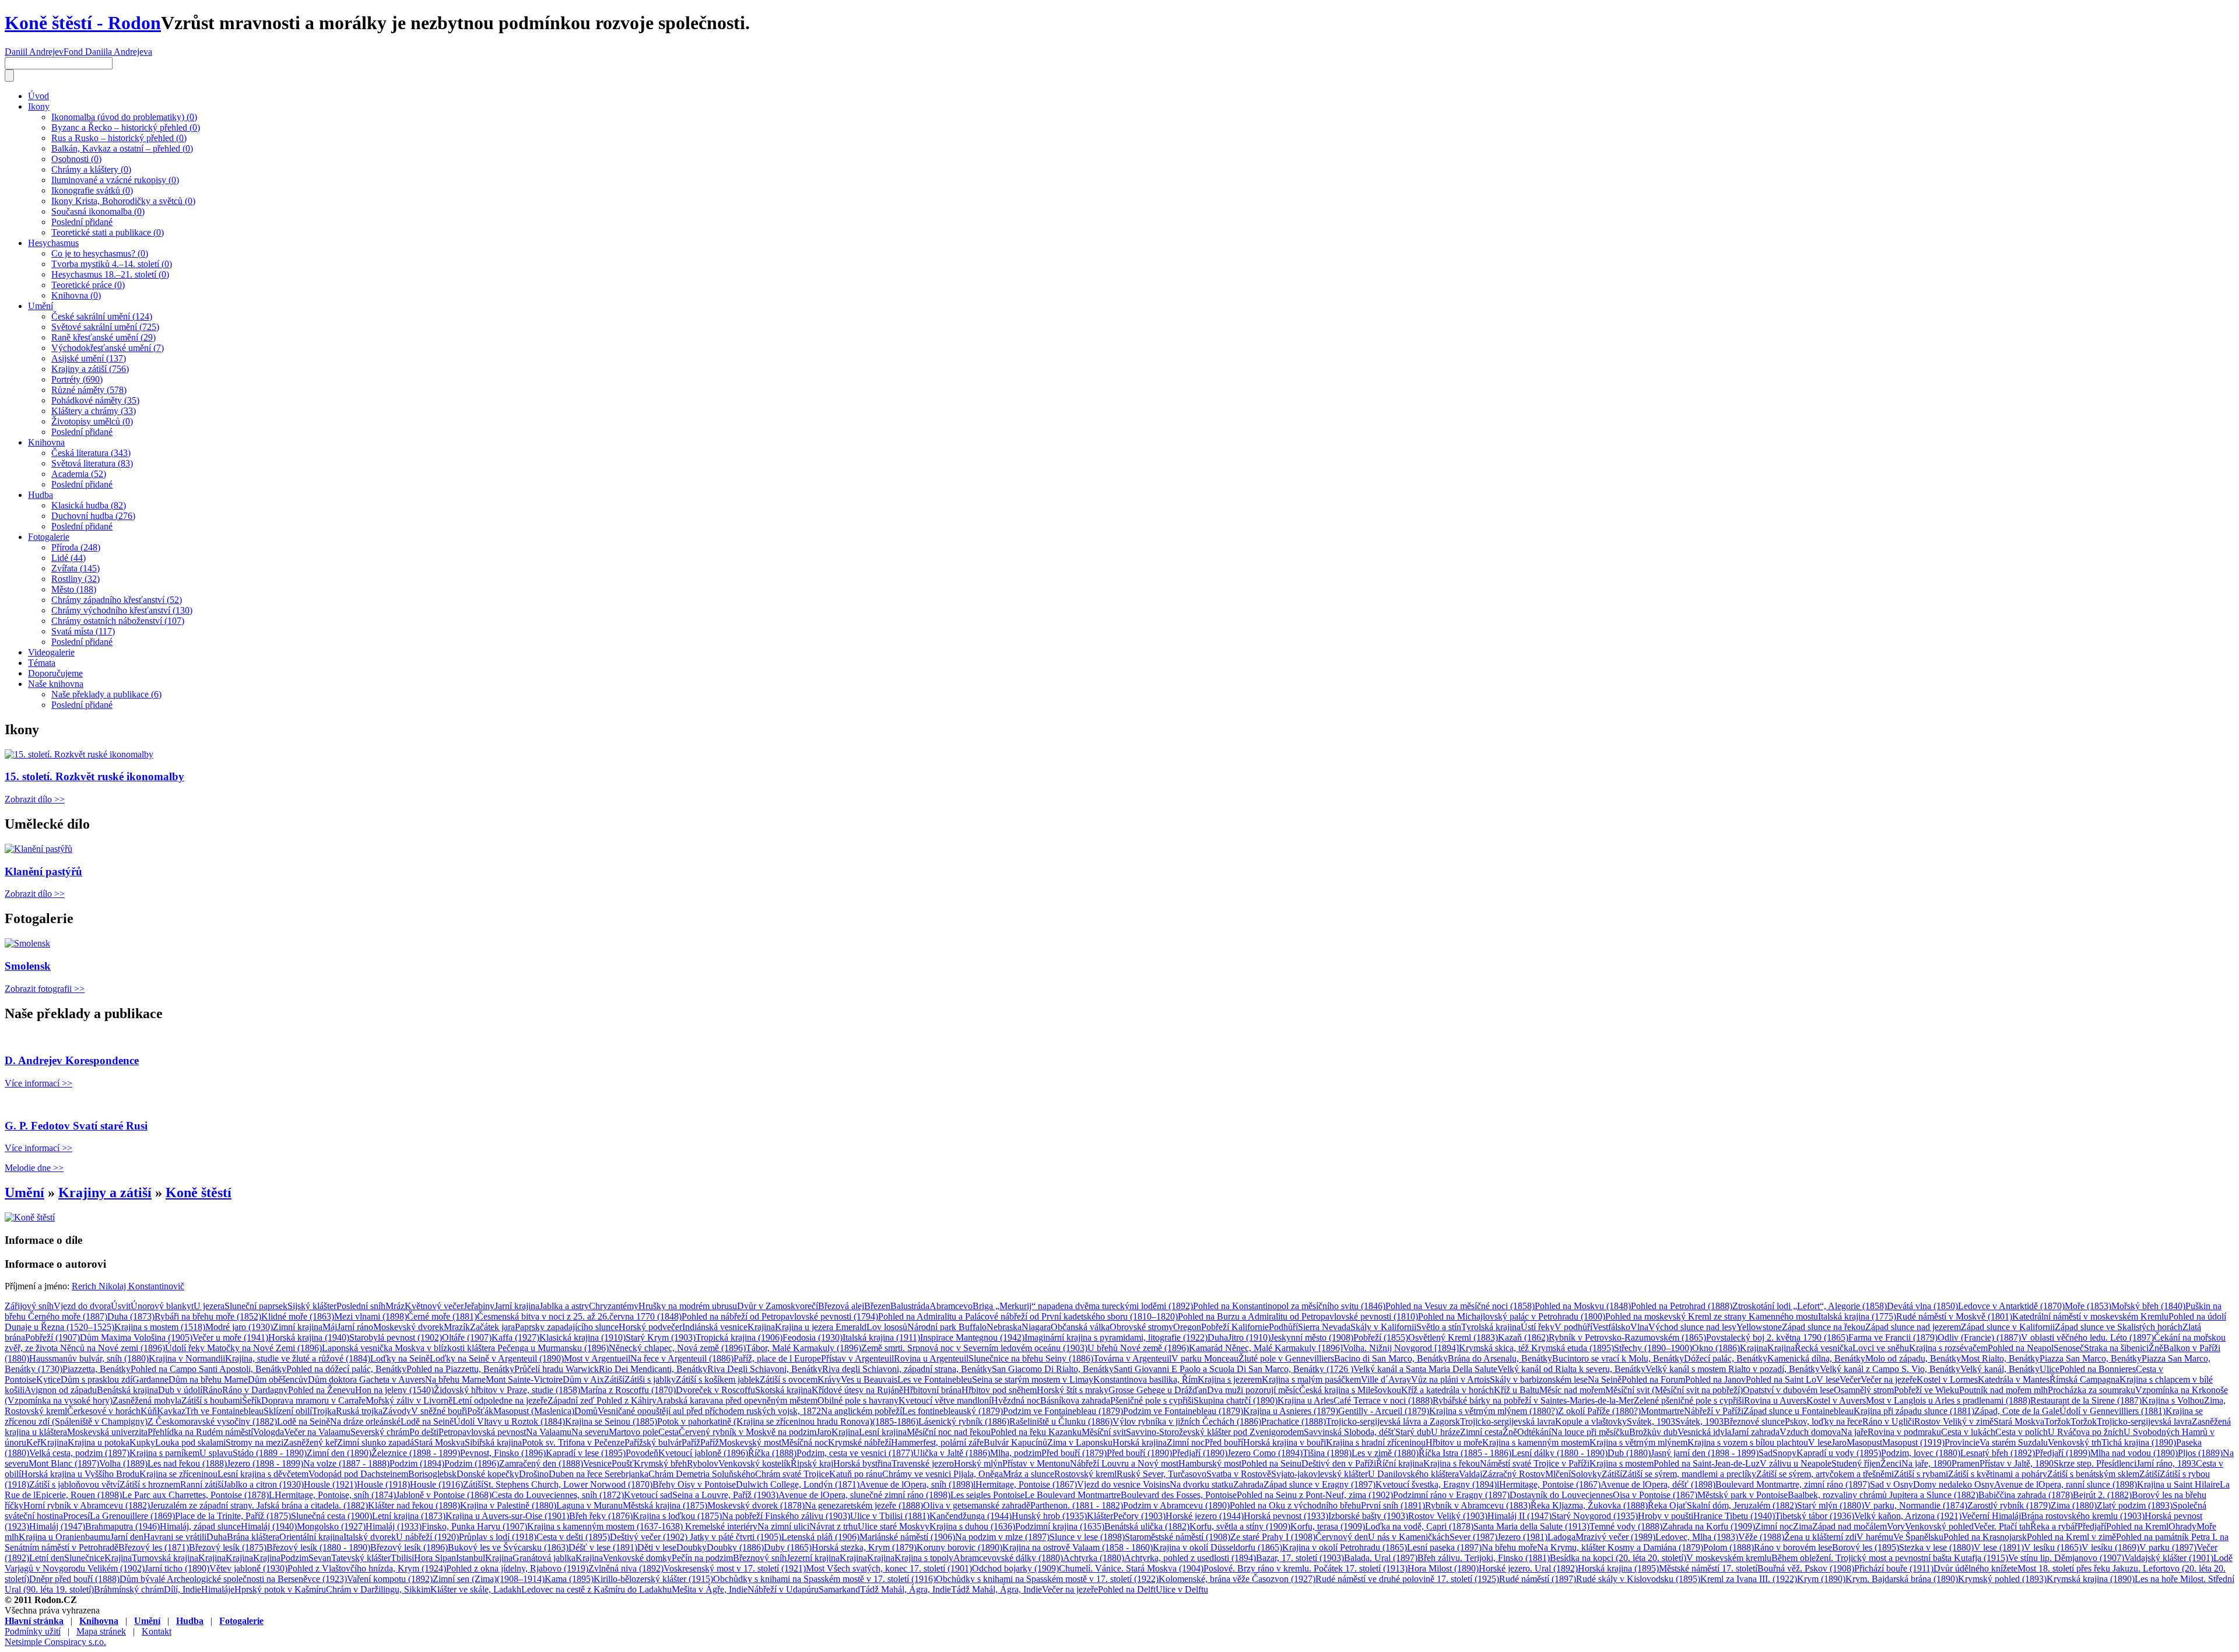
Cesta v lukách (1968, 1432)
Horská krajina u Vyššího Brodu (80, 1474)
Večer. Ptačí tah (2002, 1526)
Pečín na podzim (702, 1558)
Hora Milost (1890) (1443, 1568)
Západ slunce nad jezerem (1913, 1327)
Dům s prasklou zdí (96, 1379)
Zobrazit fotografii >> (45, 989)
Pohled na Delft (1127, 1589)
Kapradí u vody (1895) (1839, 1453)
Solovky (1586, 1474)
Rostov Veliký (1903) (1448, 1516)
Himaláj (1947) (57, 1526)
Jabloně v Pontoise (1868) (444, 1495)
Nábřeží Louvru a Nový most (1124, 1463)
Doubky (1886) (735, 1547)
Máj (330, 1327)
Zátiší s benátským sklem (2093, 1474)
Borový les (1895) (1866, 1547)
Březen (877, 1306)
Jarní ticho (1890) (177, 1568)
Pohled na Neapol (2021, 1348)
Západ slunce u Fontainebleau (1798, 1411)
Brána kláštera (253, 1537)
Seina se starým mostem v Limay (1033, 1379)
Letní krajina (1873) (409, 1516)
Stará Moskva (2019, 1421)
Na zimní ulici (783, 1526)
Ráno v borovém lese (1793, 1547)
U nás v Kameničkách (1409, 1537)
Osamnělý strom (1864, 1390)
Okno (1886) (1716, 1348)
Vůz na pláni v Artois (1450, 1379)
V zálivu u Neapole (1796, 1463)
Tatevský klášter (361, 1558)
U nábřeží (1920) (427, 1537)
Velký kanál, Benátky (2000, 1369)
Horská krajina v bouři (1285, 1442)
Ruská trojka (359, 1411)
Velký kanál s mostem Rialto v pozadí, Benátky (1733, 1369)
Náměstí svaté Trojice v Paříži (1535, 1463)
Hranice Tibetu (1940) (1734, 1516)
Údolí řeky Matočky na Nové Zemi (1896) (243, 1348)
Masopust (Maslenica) (534, 1411)
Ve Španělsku (1918, 1537)
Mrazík (457, 1327)
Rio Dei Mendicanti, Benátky (653, 1369)
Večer (1850, 1379)
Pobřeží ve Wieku (1926, 1390)
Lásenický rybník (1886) (964, 1421)
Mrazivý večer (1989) (1615, 1537)
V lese (1828, 1379)
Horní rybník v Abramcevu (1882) (87, 1505)
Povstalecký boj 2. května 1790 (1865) (1777, 1337)
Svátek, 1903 (1651, 1421)
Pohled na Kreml (2137, 1526)
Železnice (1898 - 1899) (416, 1453)
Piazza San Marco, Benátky (2091, 1358)
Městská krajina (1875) (665, 1505)
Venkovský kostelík (754, 1463)
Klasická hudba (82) (89, 505)
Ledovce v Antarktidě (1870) (2011, 1306)
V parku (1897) (2168, 1547)
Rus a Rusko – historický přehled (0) (119, 138)
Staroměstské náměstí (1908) (1178, 1537)
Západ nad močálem (1850, 1526)
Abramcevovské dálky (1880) (1008, 1558)
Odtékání (1534, 1432)
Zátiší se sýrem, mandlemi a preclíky (1689, 1474)
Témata (42, 663)
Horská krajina (1140, 1442)
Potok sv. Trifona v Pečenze (573, 1442)
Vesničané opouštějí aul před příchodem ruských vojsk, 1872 (709, 1411)
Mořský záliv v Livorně (409, 1400)
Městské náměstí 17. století (1708, 1568)
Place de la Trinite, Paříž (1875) (233, 1516)
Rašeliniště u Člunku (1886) (1061, 1421)
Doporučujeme (55, 673)
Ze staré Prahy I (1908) (1273, 1537)
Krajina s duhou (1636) (972, 1526)
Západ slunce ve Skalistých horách (2119, 1327)
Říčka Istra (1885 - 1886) (1465, 1453)
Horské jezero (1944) (1205, 1516)
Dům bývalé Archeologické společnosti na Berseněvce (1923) (233, 1579)
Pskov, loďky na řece (1824, 1421)
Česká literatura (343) (91, 453)
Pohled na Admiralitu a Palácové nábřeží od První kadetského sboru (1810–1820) (1028, 1316)
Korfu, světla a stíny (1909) (1240, 1526)
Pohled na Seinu (1271, 1463)
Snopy (1784, 1453)
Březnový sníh (760, 1558)
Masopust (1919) (1913, 1442)
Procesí (76, 1516)
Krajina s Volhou (2173, 1400)
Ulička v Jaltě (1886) (952, 1453)
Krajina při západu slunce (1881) (1914, 1411)
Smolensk (28, 966)
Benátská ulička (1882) (1147, 1526)
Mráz (395, 1306)
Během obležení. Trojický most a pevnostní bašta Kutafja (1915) (1890, 1558)
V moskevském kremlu (1729, 1558)
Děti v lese (657, 1547)
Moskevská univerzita (107, 1432)
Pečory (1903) (1139, 1516)
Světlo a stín (1439, 1327)
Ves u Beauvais (869, 1379)
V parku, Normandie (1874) (1916, 1505)
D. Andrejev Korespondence (72, 1060)
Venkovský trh (2075, 1442)
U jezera (209, 1306)
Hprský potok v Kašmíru (280, 1589)
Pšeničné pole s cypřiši (1152, 1400)
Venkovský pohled (1939, 1526)
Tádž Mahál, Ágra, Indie (906, 1589)
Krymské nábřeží (859, 1442)
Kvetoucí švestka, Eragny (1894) (1436, 1484)
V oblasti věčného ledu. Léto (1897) (2087, 1337)
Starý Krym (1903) (661, 1337)
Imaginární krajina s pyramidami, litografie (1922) (1116, 1337)
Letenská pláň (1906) (820, 1537)
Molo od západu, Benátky (1913, 1358)
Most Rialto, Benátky (2000, 1358)
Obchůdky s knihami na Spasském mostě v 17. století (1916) (824, 1579)
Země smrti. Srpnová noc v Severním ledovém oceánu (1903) (974, 1348)
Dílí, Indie (183, 1589)
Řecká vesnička (1824, 1348)
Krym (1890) (1821, 1579)
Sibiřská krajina (493, 1442)
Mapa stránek (101, 1631)
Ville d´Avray (1386, 1379)
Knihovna (46, 442)
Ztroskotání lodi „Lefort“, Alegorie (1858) (1810, 1306)
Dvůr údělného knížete (1975, 1568)
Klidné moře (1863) (298, 1316)
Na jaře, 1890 (1926, 1463)
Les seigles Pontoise (987, 1495)
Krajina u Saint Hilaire (2178, 1484)
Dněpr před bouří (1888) (74, 1579)
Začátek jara (492, 1327)
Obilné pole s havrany (858, 1400)
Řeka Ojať (1667, 1505)
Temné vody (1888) (1626, 1526)
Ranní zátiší (202, 1484)
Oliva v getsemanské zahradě (977, 1505)
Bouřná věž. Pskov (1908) (1806, 1568)
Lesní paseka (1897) (1444, 1547)
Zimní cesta (1481, 1432)
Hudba (41, 495)
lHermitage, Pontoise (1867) (1025, 1484)
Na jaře (1854, 1432)
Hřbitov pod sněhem (999, 1390)
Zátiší (614, 1379)
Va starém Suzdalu (2014, 1442)
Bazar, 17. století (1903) (1300, 1558)
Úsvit (121, 1306)
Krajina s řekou (1452, 1463)
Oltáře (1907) (467, 1337)
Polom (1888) (1729, 1547)
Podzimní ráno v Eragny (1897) (1451, 1495)
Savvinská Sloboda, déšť (1350, 1432)
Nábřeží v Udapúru (783, 1589)
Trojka (324, 1411)
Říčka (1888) (772, 1453)
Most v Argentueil (597, 1358)
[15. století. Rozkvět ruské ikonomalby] (79, 754)
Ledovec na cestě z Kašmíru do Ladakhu (596, 1589)
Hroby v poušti (1666, 1516)
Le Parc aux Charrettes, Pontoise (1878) (195, 1495)
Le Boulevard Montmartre (1073, 1495)
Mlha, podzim (1016, 1453)
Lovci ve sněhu (1881, 1348)
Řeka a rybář (2054, 1526)
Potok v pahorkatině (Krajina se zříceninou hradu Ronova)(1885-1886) (788, 1421)
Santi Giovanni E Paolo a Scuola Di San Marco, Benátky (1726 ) (1233, 1369)
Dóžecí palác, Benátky (1726, 1358)
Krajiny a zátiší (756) (90, 369)
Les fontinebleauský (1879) (952, 1411)
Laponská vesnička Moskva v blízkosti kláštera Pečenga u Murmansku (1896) (465, 1348)
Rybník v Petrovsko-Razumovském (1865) (1627, 1337)
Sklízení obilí (288, 1411)
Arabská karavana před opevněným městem (737, 1400)
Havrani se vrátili (175, 1537)
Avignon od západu (61, 1390)
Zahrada (1248, 1484)
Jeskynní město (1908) (1312, 1337)
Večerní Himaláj (1991, 1516)
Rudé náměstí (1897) (1538, 1579)
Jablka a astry (564, 1306)
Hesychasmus (53, 243)
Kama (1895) (569, 1579)
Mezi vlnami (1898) (371, 1316)
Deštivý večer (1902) (650, 1537)
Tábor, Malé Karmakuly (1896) (803, 1348)
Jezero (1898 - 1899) (265, 1463)
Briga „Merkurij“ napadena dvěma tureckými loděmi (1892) (1083, 1306)
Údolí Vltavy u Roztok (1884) (509, 1421)
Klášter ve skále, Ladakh (476, 1589)
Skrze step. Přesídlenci (2095, 1463)
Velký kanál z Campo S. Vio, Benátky (1890, 1369)
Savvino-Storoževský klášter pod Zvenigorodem (1215, 1432)
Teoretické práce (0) (88, 285)
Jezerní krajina (813, 1558)
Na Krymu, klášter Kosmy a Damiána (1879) (1620, 1547)
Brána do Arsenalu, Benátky (1500, 1358)
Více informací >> (38, 1083)
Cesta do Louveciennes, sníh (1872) (558, 1495)
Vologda (269, 1432)
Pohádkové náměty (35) (95, 400)
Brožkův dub (1653, 1432)
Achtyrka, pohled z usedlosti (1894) (1190, 1558)
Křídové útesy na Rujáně (857, 1390)
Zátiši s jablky (650, 1379)
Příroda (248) (76, 547)
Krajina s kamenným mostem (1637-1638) (606, 1526)
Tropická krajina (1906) (739, 1337)
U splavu (216, 1453)
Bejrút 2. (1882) (2102, 1495)
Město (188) (74, 589)
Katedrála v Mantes (2014, 1379)
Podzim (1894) (417, 1463)
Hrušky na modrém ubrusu (688, 1306)
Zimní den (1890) (339, 1453)
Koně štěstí (199, 1192)
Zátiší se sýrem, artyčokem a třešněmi (1825, 1474)
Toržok (2057, 1421)
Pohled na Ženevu (322, 1390)
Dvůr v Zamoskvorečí (778, 1306)
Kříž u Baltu (1517, 1390)
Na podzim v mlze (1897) (1002, 1537)
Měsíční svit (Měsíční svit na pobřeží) (1674, 1390)
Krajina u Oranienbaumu (64, 1537)
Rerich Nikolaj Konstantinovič (128, 1286)
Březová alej (841, 1306)
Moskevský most (750, 1442)
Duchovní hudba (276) (93, 516)
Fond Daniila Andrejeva (108, 52)
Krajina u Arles (1306, 1400)
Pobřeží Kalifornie (1235, 1327)
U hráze (1445, 1432)
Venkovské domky (637, 1558)
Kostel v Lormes (1947, 1379)
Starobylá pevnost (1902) (396, 1337)
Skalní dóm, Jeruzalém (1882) (1742, 1505)
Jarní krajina (517, 1306)
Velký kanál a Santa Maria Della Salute (1425, 1369)
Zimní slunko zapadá (375, 1442)
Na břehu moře (1509, 1547)
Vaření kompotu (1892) (390, 1579)
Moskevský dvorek (408, 1327)
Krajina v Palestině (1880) (508, 1505)
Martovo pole (634, 1432)
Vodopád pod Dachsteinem (358, 1474)
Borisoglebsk (432, 1474)
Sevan (320, 1558)
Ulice (2050, 1369)
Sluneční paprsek (256, 1306)
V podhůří (1573, 1327)
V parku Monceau (1205, 1358)
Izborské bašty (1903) (1368, 1516)
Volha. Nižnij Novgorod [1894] (1401, 1348)
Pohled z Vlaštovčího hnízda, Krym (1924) (367, 1568)
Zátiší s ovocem (789, 1379)
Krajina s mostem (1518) (160, 1327)
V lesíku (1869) (2110, 1547)
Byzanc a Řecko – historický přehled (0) (126, 127)
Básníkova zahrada (1075, 1400)
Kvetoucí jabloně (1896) (703, 1453)
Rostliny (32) (76, 579)
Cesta (668, 1432)
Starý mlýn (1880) (1831, 1505)
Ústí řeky (1538, 1327)
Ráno (212, 1390)
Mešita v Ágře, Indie (710, 1589)
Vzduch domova (1810, 1432)
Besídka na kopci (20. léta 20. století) (1618, 1558)
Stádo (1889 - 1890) (270, 1453)
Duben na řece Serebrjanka (599, 1474)
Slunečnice (84, 1558)
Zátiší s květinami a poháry (1998, 1474)
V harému (1875, 1537)
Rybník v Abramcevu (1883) (1478, 1505)
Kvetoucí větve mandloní (945, 1400)
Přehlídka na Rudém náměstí (200, 1432)
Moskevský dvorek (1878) (756, 1505)
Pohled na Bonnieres (2098, 1369)
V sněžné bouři (439, 1411)
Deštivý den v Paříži (1339, 1463)
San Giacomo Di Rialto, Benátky (1053, 1369)
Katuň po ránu (856, 1474)
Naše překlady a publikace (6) (106, 694)
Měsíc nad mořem (1572, 1390)
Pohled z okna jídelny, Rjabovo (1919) (517, 1568)
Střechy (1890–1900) (1653, 1348)
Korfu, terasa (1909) (1328, 1526)
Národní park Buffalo (947, 1327)
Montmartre (1662, 1411)
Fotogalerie (49, 537)
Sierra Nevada (1324, 1327)
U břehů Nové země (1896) (1138, 1348)
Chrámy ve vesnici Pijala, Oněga (943, 1474)
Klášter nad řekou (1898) (414, 1505)
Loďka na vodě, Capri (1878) (1419, 1526)
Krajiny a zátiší (105, 1192)
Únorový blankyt (162, 1306)
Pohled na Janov (1715, 1379)
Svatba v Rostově (1239, 1474)
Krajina (761, 1327)
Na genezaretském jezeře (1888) (864, 1505)
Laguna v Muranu (589, 1505)
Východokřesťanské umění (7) (108, 348)
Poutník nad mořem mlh (2003, 1390)
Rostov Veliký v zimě (1954, 1421)
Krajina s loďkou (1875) (677, 1516)
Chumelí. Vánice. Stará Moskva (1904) (1131, 1568)
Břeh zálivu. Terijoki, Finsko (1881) (1484, 1558)
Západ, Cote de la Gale (2017, 1411)
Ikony (39, 106)
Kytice (48, 1379)
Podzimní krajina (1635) (1060, 1526)
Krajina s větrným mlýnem (1638, 1442)
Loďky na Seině (400, 1358)
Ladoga (1561, 1537)
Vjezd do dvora (82, 1306)
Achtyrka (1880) (1094, 1558)
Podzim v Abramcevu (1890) (1176, 1505)
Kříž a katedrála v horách (1447, 1390)
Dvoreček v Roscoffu (715, 1390)
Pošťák (480, 1411)
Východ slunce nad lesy (1692, 1327)
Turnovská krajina (165, 1558)
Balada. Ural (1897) (1381, 1558)
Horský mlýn (978, 1463)
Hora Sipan (435, 1558)
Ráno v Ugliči (1888, 1421)
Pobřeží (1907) (52, 1337)
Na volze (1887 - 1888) (346, 1463)
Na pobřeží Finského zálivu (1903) (786, 1516)
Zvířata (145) (76, 568)
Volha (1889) (123, 1463)
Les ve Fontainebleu (935, 1379)
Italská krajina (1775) (1857, 1316)
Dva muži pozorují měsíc (1253, 1390)
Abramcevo (951, 1306)
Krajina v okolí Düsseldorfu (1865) (1217, 1547)
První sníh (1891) (1393, 1505)
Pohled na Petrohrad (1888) (1682, 1306)
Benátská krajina (127, 1390)
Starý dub (1413, 1432)
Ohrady (2182, 1526)
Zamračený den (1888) (541, 1463)
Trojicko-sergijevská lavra (1508, 1421)
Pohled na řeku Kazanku (1036, 1432)
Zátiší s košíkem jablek (718, 1379)
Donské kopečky (488, 1474)
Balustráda (910, 1306)
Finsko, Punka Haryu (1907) (474, 1526)
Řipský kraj (812, 1463)
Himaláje (218, 1589)
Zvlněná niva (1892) (626, 1568)
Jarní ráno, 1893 (2166, 1463)
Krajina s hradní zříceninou (1376, 1442)
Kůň (149, 1411)
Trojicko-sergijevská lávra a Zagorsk (1393, 1421)
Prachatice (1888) (1294, 1421)
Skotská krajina (783, 1390)
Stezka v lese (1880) (1936, 1547)
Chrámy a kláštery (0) (91, 169)
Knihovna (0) (76, 295)
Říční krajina (1400, 1463)
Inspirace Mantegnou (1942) (972, 1337)
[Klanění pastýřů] (38, 849)
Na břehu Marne (455, 1379)
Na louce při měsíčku (1590, 1432)
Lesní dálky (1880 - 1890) (1559, 1453)
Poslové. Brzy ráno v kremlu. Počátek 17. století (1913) (1306, 1568)
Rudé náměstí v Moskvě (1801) (1954, 1316)
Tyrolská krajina (1491, 1327)
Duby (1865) (788, 1547)
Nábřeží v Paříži (1714, 1411)
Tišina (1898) (1327, 1453)
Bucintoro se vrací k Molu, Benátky (1618, 1358)
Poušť (623, 1463)
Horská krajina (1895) (1618, 1568)
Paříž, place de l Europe (777, 1358)
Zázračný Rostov (1514, 1474)
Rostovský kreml (1085, 1474)
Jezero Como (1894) (1265, 1453)
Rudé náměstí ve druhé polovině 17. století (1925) (1407, 1579)
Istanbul (471, 1558)
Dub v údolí (180, 1390)
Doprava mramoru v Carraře (313, 1400)
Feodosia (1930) (813, 1337)
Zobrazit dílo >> (35, 799)
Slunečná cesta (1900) (331, 1516)
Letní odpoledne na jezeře (500, 1400)
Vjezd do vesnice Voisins (1123, 1484)
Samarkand (839, 1589)
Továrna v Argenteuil (1132, 1358)
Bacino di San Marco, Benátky (1391, 1358)
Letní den (47, 1558)
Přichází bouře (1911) (1894, 1568)
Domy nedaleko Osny (1954, 1484)
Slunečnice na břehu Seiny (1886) (1031, 1358)
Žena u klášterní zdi (1820, 1537)
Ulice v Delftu (1182, 1589)
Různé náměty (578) (89, 390)
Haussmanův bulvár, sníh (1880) (89, 1358)
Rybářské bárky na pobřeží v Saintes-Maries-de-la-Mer (1533, 1400)
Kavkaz (171, 1411)
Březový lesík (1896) (409, 1547)
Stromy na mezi (255, 1442)
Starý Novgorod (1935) (1595, 1516)
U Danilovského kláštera (1413, 1474)
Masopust (1864, 1442)
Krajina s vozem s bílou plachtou (1748, 1442)
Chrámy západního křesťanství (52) (117, 600)
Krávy (829, 1379)
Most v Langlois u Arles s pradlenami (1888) (1948, 1400)
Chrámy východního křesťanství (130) (122, 610)
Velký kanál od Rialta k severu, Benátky (1571, 1369)
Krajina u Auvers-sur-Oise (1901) (507, 1516)
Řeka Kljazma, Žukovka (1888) (1589, 1505)
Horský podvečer (650, 1327)
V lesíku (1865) (2053, 1547)
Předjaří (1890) (1200, 1453)
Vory (1896, 1526)
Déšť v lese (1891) (603, 1547)
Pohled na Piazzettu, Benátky (460, 1369)
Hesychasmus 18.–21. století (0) (110, 274)
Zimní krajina (298, 1327)
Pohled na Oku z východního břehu (1295, 1505)
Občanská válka (1080, 1327)
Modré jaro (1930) (239, 1327)
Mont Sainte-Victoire (524, 1379)
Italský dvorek (370, 1537)
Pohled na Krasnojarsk (1985, 1537)
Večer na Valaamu (317, 1432)
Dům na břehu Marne (208, 1379)
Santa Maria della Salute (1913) (1531, 1526)
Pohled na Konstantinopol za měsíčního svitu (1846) (1289, 1306)
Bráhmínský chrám (129, 1589)
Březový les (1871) (154, 1547)
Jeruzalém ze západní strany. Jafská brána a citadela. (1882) (259, 1505)
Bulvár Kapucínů (1015, 1442)
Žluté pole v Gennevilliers (1286, 1358)
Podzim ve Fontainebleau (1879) (1063, 1411)
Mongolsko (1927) (331, 1526)
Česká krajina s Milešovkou (1350, 1390)
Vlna (1639, 1327)
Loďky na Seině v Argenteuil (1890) (497, 1358)
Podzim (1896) (472, 1463)
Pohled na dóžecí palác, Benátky (346, 1369)
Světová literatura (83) (92, 463)
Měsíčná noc (805, 1442)
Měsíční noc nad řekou (949, 1432)
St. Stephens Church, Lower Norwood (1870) (568, 1484)
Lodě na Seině (303, 1421)
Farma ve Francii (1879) (1893, 1337)
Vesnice (597, 1463)
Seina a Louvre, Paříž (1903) (725, 1495)
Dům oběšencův (278, 1379)
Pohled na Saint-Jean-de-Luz (1707, 1463)
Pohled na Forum (1653, 1379)
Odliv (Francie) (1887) (1979, 1337)
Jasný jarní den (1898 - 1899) (1705, 1453)
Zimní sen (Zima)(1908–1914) (489, 1579)
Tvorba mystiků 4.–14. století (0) (112, 264)
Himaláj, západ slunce (200, 1526)
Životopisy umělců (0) (92, 421)
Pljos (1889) (2200, 1453)
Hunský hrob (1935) (1049, 1516)
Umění (41, 306)
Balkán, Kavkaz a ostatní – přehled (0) (122, 148)
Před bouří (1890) (1139, 1453)
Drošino (534, 1474)
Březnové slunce (1754, 1421)
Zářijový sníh (29, 1306)
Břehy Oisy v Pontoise (694, 1484)
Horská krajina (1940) (309, 1337)
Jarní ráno (355, 1327)
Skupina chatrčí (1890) (1236, 1400)
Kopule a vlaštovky (1591, 1421)
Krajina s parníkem (164, 1453)
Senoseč (2069, 1348)
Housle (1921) (330, 1484)
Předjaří (2092, 1526)
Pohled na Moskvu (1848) (1583, 1306)
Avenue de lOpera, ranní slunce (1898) (2066, 1484)
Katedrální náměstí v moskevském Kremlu (2090, 1316)
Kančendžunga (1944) (971, 1516)
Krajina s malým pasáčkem (1311, 1379)
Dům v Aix (583, 1379)
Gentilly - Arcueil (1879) (1384, 1411)
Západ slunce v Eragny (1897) (1319, 1484)
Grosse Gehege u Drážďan (1158, 1390)
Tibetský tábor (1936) (1815, 1516)
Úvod (38, 96)
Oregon (1187, 1327)
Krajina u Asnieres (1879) (1291, 1411)
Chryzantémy (614, 1306)
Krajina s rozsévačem (1948, 1348)
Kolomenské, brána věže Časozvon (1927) (1237, 1579)
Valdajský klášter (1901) (2169, 1558)
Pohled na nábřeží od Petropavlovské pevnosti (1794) (780, 1316)
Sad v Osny (1891, 1484)
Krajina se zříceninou (178, 1474)
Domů (586, 1411)
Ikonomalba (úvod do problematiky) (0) (124, 117)
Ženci (1891, 1463)
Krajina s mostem (1622, 1463)
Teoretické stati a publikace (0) (108, 232)
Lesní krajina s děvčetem (263, 1474)
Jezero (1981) (1522, 1537)
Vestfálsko (1611, 1327)
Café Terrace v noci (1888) (1383, 1400)
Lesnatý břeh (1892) (1998, 1453)
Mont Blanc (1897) (64, 1463)
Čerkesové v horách (104, 1411)
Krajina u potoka (99, 1442)
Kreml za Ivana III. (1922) (1749, 1579)
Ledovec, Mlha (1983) (1697, 1537)
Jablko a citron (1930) (264, 1484)
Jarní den (127, 1537)
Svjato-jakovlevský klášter (1319, 1474)
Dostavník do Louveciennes (1561, 1495)
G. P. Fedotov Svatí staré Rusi (76, 1126)
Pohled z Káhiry (627, 1400)
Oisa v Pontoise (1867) (1655, 1495)
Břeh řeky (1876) (601, 1516)
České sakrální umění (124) (102, 316)
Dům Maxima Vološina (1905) (136, 1337)
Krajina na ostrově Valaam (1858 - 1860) (1078, 1547)
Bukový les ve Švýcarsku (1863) (508, 1547)
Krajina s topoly (924, 1558)
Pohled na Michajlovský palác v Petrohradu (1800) (1512, 1316)
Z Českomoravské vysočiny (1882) (212, 1421)
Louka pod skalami (190, 1442)
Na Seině (1605, 1379)
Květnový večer (434, 1306)
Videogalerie (51, 652)
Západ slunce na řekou (1824, 1327)
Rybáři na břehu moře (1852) (208, 1316)
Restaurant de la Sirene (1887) (2086, 1400)
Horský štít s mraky (1073, 1390)
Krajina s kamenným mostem (1536, 1442)
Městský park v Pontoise (1743, 1495)
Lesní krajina (883, 1432)
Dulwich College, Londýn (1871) (798, 1484)
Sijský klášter (312, 1306)
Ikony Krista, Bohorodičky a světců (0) (123, 201)
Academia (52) (79, 474)
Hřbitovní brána (932, 1390)
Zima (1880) (2074, 1505)
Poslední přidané (82, 222)
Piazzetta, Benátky (96, 1369)
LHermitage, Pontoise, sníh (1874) (332, 1495)
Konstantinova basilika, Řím (1145, 1379)
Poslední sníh (361, 1306)
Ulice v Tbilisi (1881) (890, 1516)
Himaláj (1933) (394, 1526)
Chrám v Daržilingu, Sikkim (378, 1589)
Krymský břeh (660, 1463)
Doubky (692, 1547)
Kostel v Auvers (1836, 1400)
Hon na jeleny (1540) (394, 1390)
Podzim (294, 1558)
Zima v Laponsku (1080, 1442)
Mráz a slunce (1029, 1474)
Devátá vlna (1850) (1922, 1306)
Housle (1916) (436, 1484)
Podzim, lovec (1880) (1921, 1453)
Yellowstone (1759, 1327)
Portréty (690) (77, 379)
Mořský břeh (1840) (2148, 1306)
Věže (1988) (1761, 1537)
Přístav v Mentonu (1036, 1463)
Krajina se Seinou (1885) (611, 1421)
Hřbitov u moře (1454, 1442)
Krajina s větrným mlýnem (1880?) (1494, 1411)
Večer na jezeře (1889, 1379)
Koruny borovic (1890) (959, 1547)
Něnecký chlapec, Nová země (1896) (677, 1348)
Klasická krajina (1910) (582, 1337)
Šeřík (252, 1400)
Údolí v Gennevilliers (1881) (2112, 1411)
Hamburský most (1210, 1463)
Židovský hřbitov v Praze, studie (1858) (507, 1390)
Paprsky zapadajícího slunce (567, 1327)
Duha (1218, 1337)
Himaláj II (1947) (1519, 1516)
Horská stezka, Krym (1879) (864, 1547)
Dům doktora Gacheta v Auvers (366, 1379)
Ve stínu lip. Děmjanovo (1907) (2066, 1558)
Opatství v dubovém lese (1788, 1390)
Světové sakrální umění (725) (105, 327)
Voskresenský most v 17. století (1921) (735, 1568)
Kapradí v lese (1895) (586, 1453)
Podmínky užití (33, 1631)
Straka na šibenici (2116, 1348)
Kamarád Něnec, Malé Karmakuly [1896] (1266, 1348)
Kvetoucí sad (648, 1495)
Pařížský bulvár (653, 1442)
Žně (2156, 1348)
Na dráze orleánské (365, 1421)
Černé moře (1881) (442, 1316)
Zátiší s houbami (212, 1400)
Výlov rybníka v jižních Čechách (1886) (1187, 1421)
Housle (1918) (383, 1484)
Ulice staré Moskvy (894, 1526)
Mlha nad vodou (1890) (2134, 1453)
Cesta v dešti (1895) (573, 1537)
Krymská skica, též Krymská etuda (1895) (1536, 1348)
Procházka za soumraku (2091, 1390)
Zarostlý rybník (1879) (2009, 1505)
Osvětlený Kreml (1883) (1453, 1337)
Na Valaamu (549, 1432)
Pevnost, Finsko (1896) (503, 1453)
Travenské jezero (923, 1463)
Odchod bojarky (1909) (1015, 1568)
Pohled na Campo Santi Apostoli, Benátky (208, 1369)
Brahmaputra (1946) (122, 1526)
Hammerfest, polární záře (937, 1442)
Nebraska (1004, 1327)
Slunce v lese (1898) (1087, 1537)
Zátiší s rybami (1921, 1474)
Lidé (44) (69, 558)
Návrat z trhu (834, 1526)
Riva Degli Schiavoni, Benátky (765, 1369)
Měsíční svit (1104, 1432)
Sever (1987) (1473, 1537)
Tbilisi (402, 1558)
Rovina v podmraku (1904, 1432)
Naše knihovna (56, 684)
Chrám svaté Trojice (792, 1474)
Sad (1766, 1453)
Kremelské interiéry (721, 1526)
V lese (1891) (1999, 1547)
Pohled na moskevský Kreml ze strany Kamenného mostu (1712, 1316)
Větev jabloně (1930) (248, 1568)
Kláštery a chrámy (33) (94, 411)
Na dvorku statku (1201, 1484)
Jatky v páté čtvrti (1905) (736, 1537)
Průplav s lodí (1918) (498, 1537)
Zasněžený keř (310, 1442)
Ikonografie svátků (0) (92, 190)
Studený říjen (1856, 1463)
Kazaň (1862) (1523, 1337)
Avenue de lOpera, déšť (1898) (1658, 1484)
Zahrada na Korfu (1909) (1709, 1526)
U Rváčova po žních (2086, 1432)
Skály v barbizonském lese (1539, 1379)
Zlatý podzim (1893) (2135, 1505)
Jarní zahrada (1755, 1432)
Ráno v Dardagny (255, 1390)
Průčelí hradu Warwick (557, 1369)
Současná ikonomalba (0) (98, 211)
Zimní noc (1186, 1442)
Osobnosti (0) (76, 159)
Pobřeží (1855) (1381, 1337)
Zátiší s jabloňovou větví (74, 1484)
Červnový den (1342, 1537)
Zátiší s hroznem (150, 1484)
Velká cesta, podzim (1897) (79, 1453)
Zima (1803, 1526)
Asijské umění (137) (89, 358)
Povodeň (642, 1453)
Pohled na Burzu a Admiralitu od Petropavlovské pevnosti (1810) (1298, 1316)
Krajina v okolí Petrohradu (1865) (1345, 1547)
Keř (33, 1442)
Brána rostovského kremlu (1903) (2083, 1516)
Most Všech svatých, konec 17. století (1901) (889, 1568)
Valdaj (1471, 1474)
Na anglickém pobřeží (861, 1411)
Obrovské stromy (1141, 1327)
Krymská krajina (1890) (2091, 1579)
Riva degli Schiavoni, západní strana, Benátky (907, 1369)
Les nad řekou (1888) (187, 1463)
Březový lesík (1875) (228, 1547)
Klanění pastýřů (43, 871)
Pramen (1966, 1463)
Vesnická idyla (1704, 1432)
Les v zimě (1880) (1385, 1453)
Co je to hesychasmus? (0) (100, 253)
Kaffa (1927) (515, 1337)
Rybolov (703, 1463)
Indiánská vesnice (715, 1327)
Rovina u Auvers (1775, 1400)
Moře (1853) (2088, 1306)
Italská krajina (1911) (881, 1337)
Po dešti (424, 1432)
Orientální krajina (311, 1537)
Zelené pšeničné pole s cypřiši (1689, 1400)
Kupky (142, 1442)
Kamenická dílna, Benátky (1816, 1358)
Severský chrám (380, 1432)
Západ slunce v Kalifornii (2008, 1327)
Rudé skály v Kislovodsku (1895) (1638, 1579)
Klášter (1100, 1516)
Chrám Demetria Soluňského (702, 1474)
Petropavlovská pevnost (482, 1432)
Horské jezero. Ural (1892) (1528, 1568)
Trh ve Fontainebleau (224, 1411)
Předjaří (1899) (2063, 1453)
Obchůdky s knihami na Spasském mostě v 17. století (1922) (1047, 1579)
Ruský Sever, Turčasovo (1161, 1474)
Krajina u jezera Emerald (821, 1327)
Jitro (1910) (1249, 1337)
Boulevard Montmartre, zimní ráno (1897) (1793, 1484)
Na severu (590, 1432)
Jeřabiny (479, 1306)
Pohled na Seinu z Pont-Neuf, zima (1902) (1315, 1495)
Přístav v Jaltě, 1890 (2017, 1463)
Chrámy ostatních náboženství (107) (118, 621)
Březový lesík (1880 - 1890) (318, 1547)
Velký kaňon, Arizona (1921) (1908, 1516)
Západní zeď (572, 1400)
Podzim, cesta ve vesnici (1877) (855, 1453)
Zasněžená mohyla (147, 1400)
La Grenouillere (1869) (132, 1516)
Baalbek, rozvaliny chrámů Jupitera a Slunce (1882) (1883, 1495)
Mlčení (1558, 1474)
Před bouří (1224, 1442)
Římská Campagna (2084, 1379)
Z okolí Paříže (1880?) (1599, 1411)
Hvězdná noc (1016, 1400)
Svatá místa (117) (83, 631)
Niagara (1036, 1327)
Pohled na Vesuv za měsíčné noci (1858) (1460, 1306)
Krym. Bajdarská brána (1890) (1902, 1579)
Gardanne (150, 1379)
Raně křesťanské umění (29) (103, 337)
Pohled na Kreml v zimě (2071, 1537)
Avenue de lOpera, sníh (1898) (916, 1484)
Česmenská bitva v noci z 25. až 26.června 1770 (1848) (579, 1316)
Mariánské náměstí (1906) (907, 1537)
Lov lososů (887, 1327)
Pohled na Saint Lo (1781, 1379)
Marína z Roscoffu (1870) (628, 1390)
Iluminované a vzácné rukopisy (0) (115, 180)
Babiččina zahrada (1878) (2026, 1495)
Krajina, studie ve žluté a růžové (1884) (298, 1358)
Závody (397, 1411)
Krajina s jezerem (1230, 1379)
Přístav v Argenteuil (857, 1358)
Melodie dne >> (34, 1168)
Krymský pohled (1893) (2002, 1579)
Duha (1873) (131, 1316)
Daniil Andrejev (34, 52)
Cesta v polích (2022, 1432)
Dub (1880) (1629, 1453)
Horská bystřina (862, 1463)
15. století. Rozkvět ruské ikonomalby (94, 776)
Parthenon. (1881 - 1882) (1077, 1505)
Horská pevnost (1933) (1286, 1516)
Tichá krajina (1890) (2139, 1442)
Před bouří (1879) (1074, 1453)
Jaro (824, 1432)
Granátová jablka (544, 1558)
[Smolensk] (27, 943)
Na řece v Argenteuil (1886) (682, 1358)
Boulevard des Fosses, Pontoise (1179, 1495)
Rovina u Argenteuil (931, 1358)
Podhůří (1283, 1327)
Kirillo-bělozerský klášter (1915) (653, 1579)
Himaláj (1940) (269, 1526)
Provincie (1962, 1442)
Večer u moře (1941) (230, 1337)
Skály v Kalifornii (1383, 1327)
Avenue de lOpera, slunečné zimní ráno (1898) (864, 1495)
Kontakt (157, 1631)
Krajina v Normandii (187, 1358)
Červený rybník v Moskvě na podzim (747, 1432)
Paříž (691, 1442)
